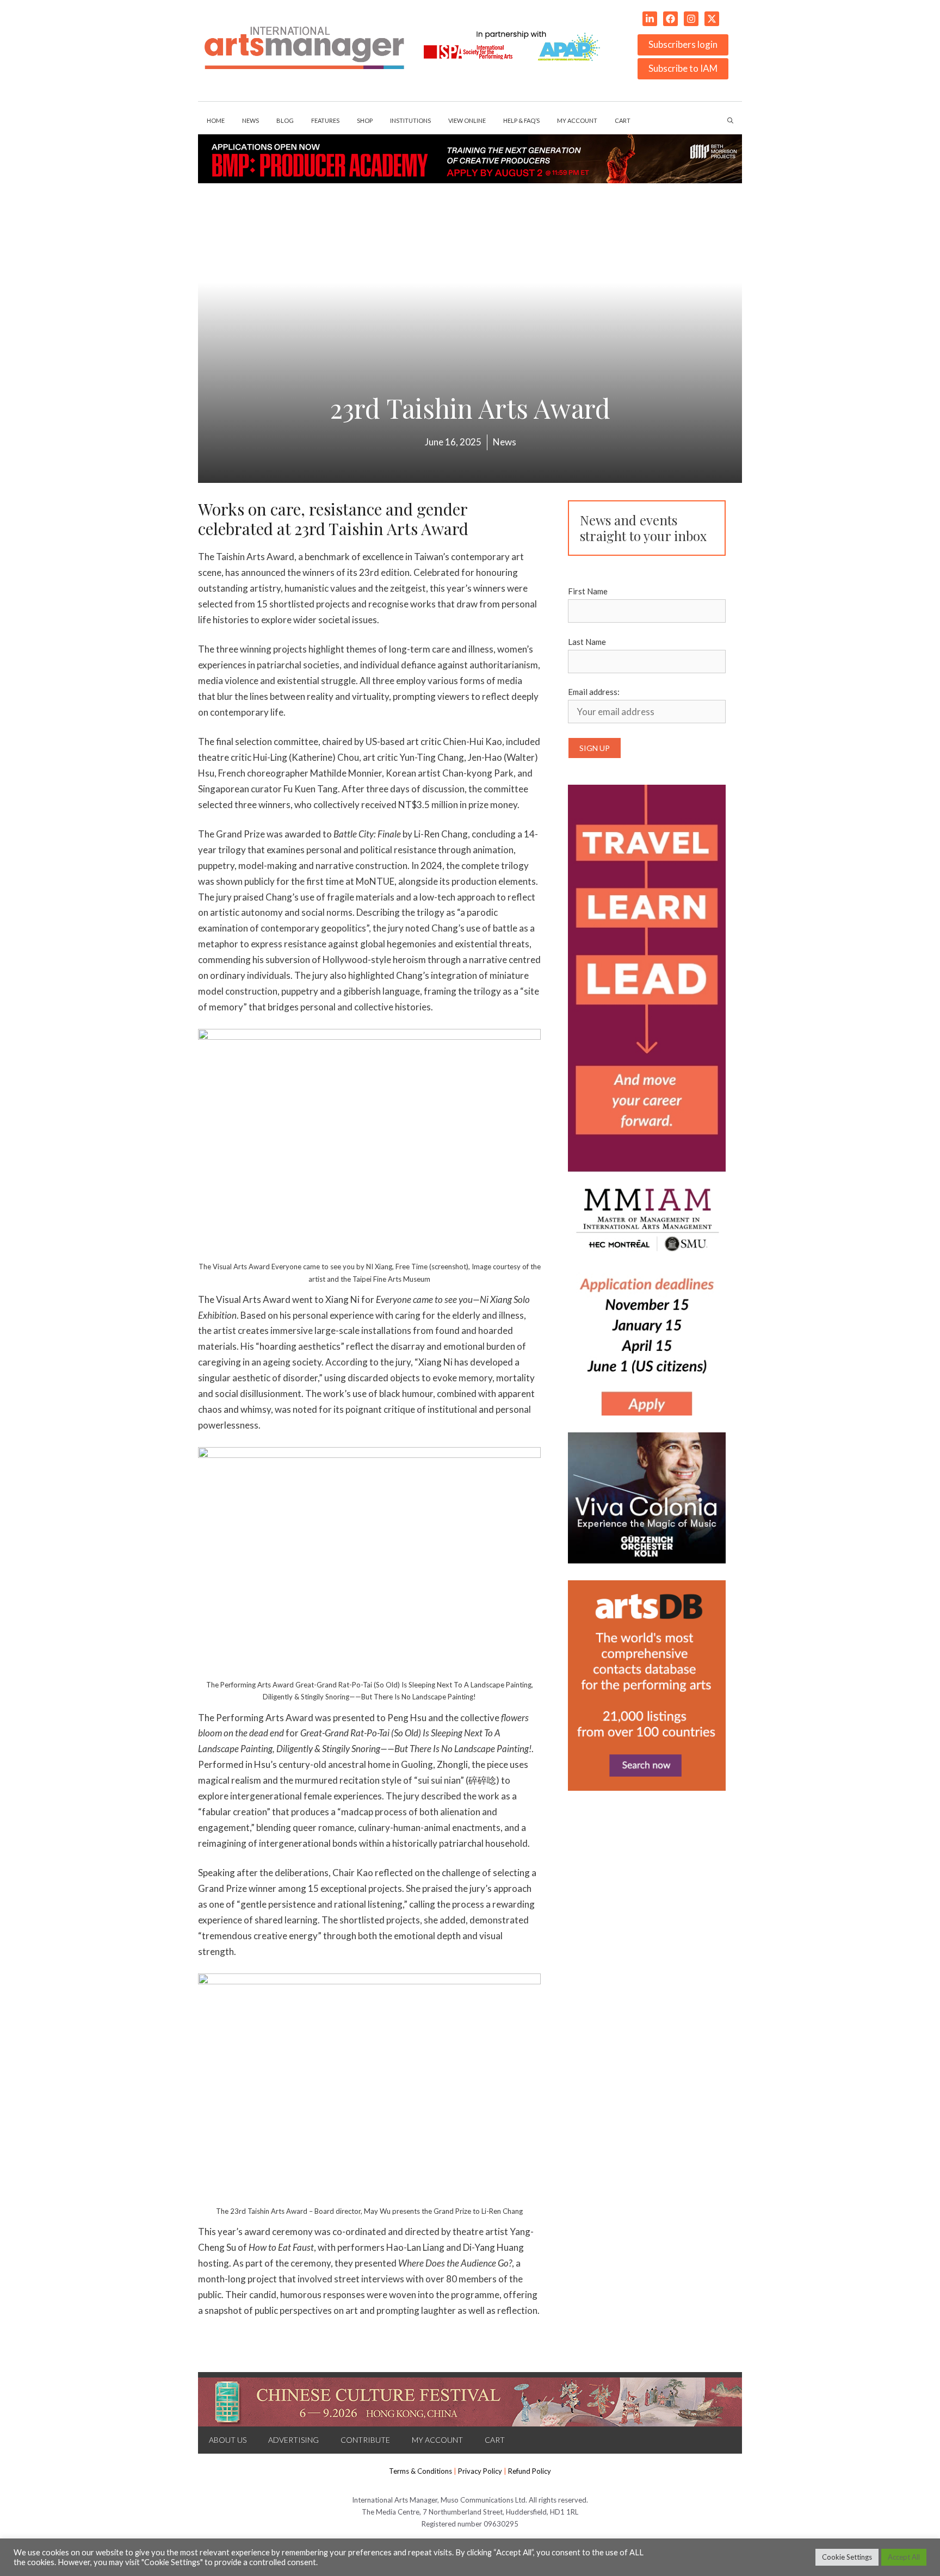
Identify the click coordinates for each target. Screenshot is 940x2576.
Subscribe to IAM (683, 68)
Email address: (594, 692)
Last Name (587, 642)
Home (216, 120)
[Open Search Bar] (730, 121)
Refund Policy (530, 2471)
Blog (285, 120)
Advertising (293, 2440)
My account (577, 120)
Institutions (410, 120)
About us (228, 2440)
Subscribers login (683, 44)
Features (325, 120)
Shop (365, 120)
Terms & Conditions (420, 2471)
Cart (623, 120)
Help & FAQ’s (521, 120)
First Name (588, 591)
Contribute (365, 2440)
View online (467, 120)
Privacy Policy (480, 2471)
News (251, 120)
